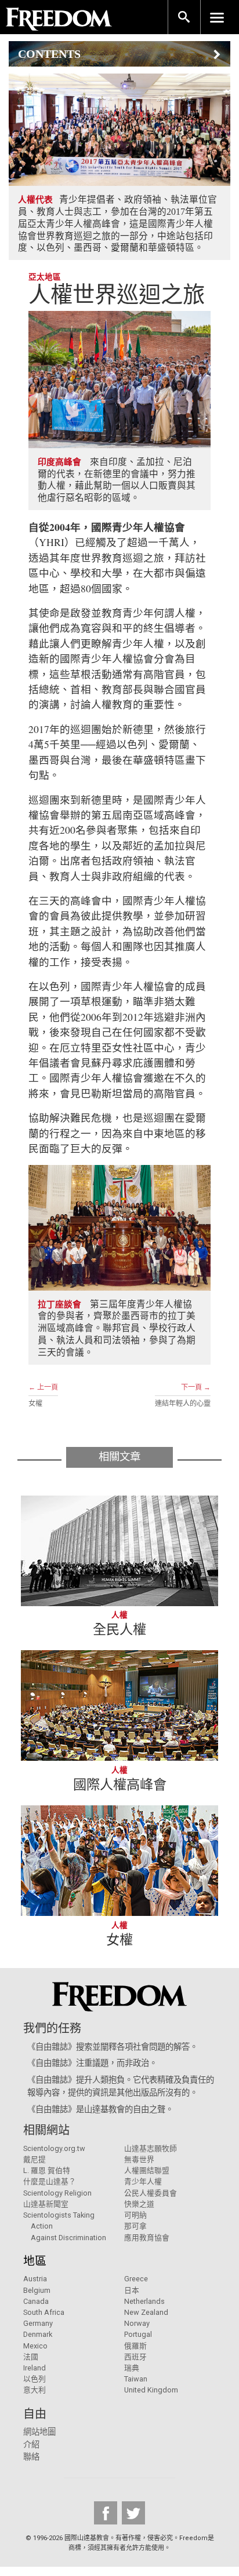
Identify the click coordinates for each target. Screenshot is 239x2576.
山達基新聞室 (46, 2204)
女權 (35, 1404)
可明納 (135, 2215)
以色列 (35, 2379)
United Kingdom (151, 2390)
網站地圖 (39, 2432)
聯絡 (31, 2457)
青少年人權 (143, 2181)
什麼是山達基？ (50, 2181)
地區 (35, 2261)
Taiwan (136, 2379)
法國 (31, 2357)
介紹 (31, 2445)
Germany (38, 2323)
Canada (36, 2301)
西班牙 (135, 2357)
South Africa (44, 2312)
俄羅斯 (135, 2346)
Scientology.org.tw (54, 2148)
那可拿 (135, 2226)
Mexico (35, 2346)
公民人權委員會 (151, 2193)
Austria (35, 2279)
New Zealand (146, 2312)
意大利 (35, 2390)
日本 (132, 2290)
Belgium (37, 2290)
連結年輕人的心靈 (183, 1404)
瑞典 (132, 2368)
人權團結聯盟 (147, 2170)
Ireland (35, 2368)
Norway (137, 2323)
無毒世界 (139, 2159)
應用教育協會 (147, 2238)
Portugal (138, 2334)
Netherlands (144, 2301)
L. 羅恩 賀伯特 (47, 2170)
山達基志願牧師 (151, 2148)
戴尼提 (35, 2159)
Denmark (38, 2334)
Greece (136, 2279)
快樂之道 (139, 2204)
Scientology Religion (57, 2193)
